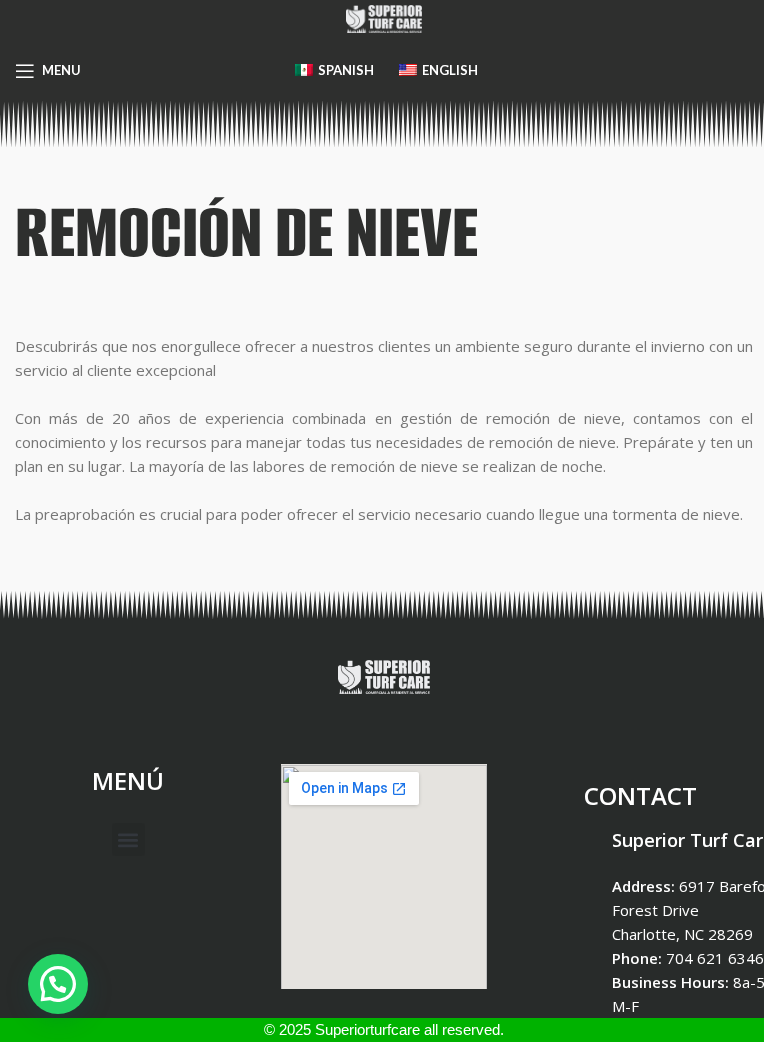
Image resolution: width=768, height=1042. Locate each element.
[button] (128, 839)
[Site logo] (383, 17)
